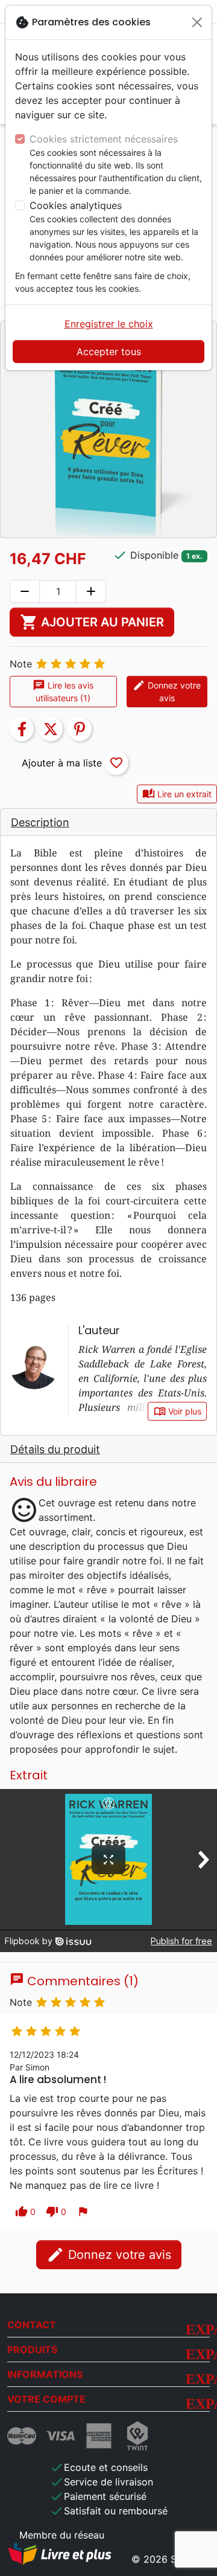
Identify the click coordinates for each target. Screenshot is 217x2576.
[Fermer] (197, 22)
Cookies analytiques (76, 205)
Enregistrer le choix (109, 324)
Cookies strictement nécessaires (104, 139)
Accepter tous (109, 352)
